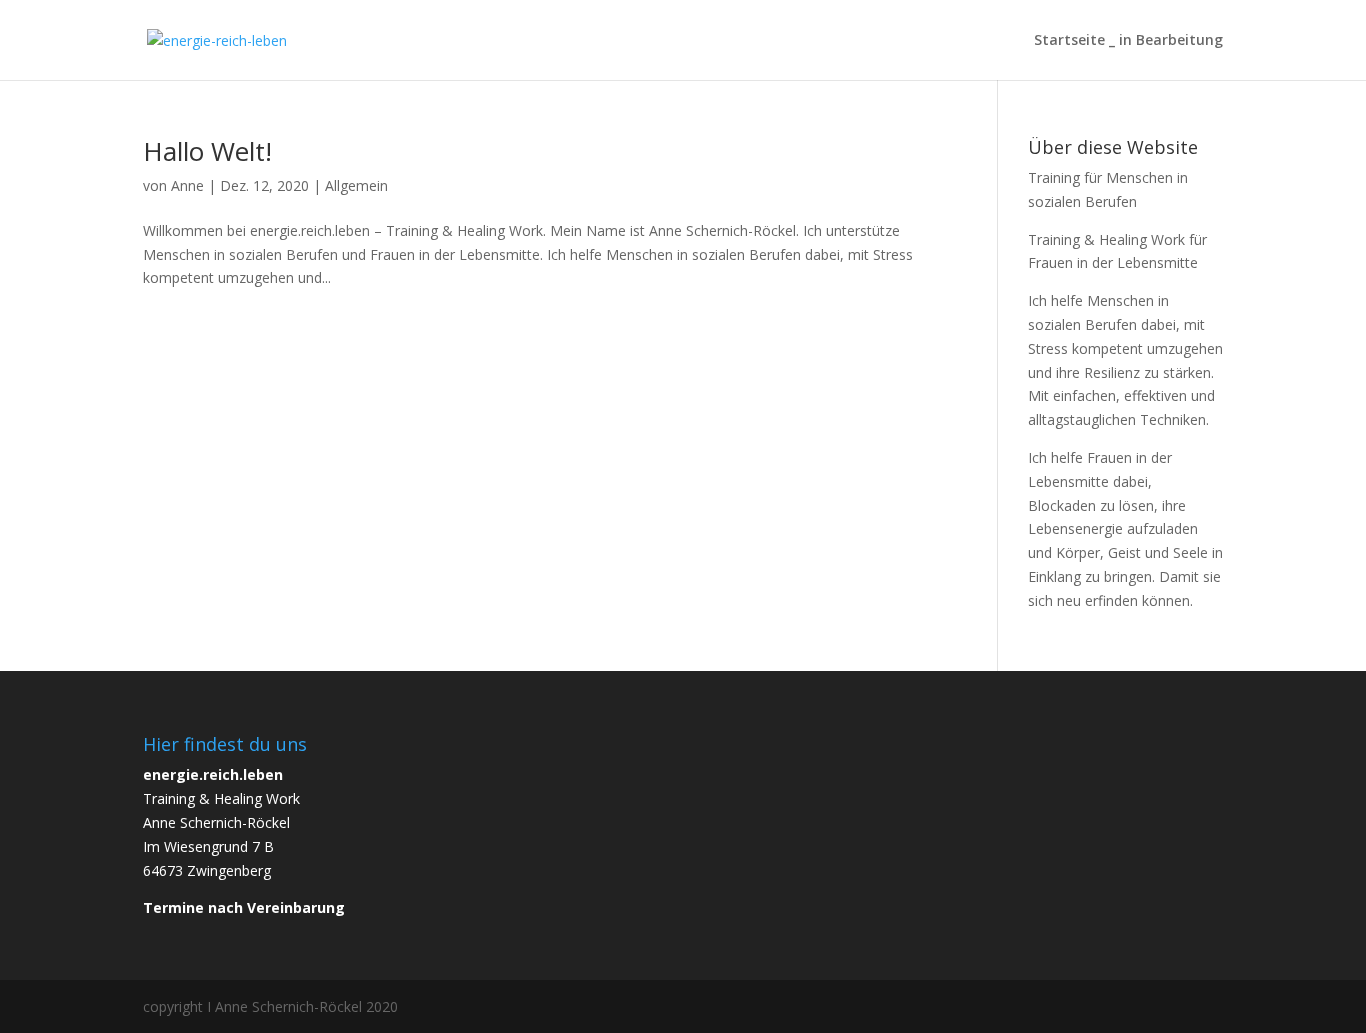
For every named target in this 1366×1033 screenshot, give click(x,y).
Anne (187, 185)
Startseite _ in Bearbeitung (1128, 41)
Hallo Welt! (207, 151)
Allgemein (356, 185)
